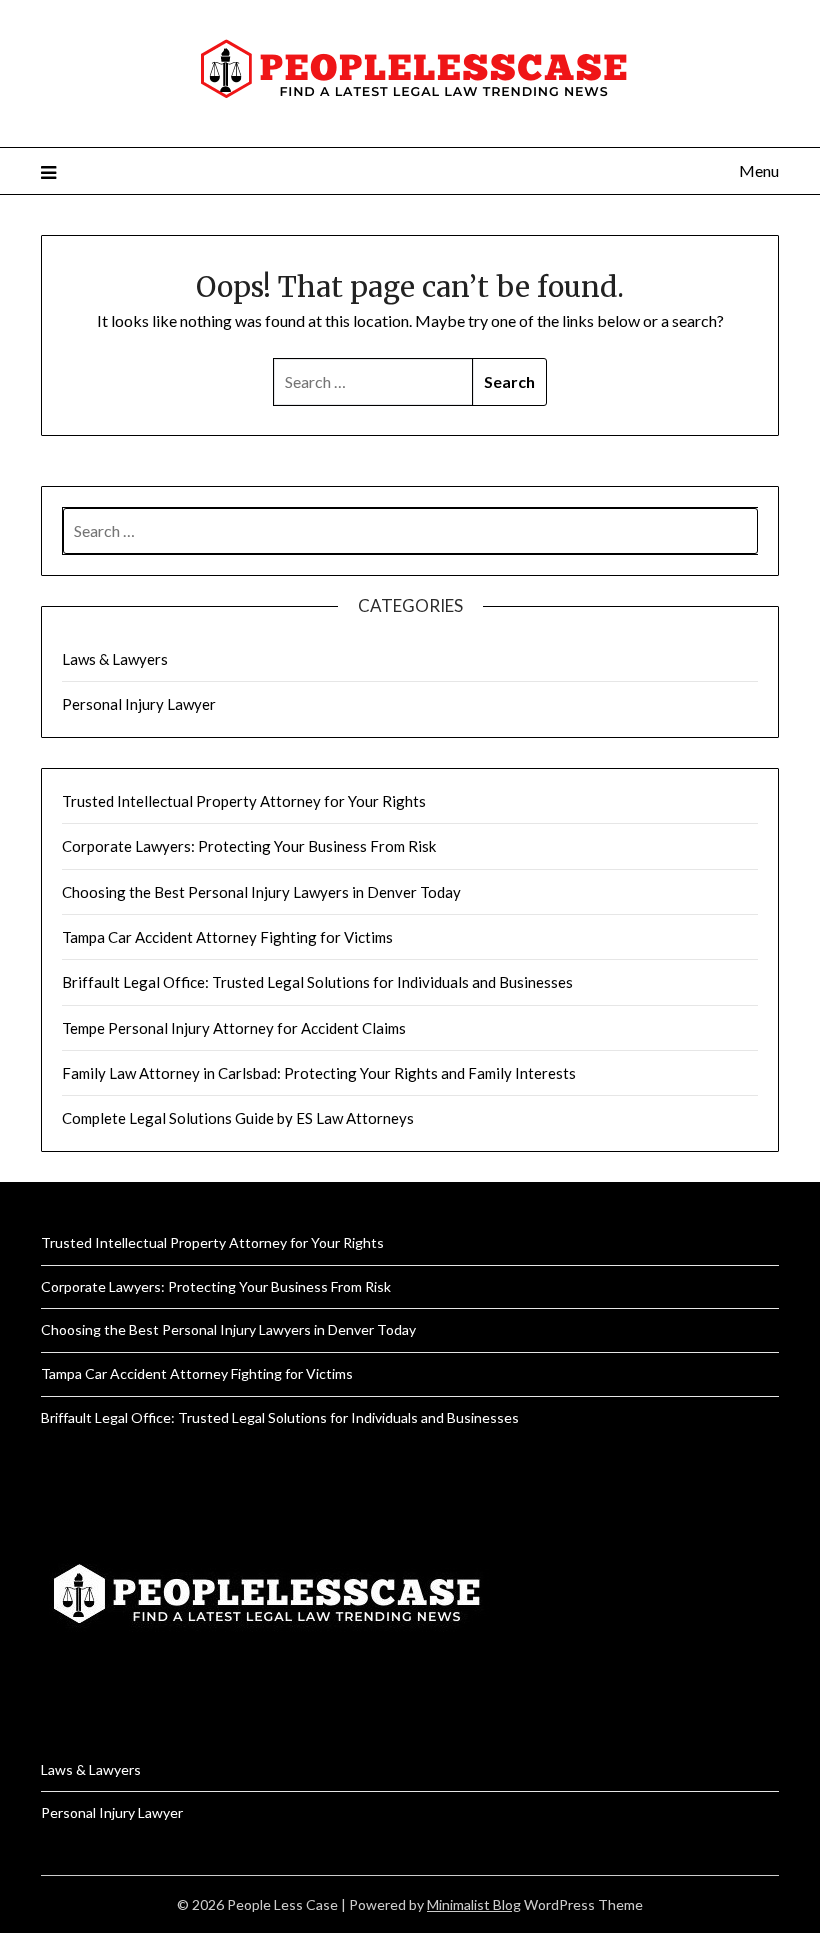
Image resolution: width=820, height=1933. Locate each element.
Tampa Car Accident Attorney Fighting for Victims (227, 937)
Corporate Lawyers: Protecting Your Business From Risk (249, 846)
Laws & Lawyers (115, 659)
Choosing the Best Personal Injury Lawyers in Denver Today (261, 892)
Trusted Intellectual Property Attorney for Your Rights (244, 801)
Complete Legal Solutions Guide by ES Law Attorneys (238, 1118)
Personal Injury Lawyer (139, 704)
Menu (759, 170)
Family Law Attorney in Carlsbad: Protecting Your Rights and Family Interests (319, 1073)
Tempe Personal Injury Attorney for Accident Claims (234, 1028)
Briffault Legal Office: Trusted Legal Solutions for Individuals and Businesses (317, 982)
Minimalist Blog (474, 1904)
